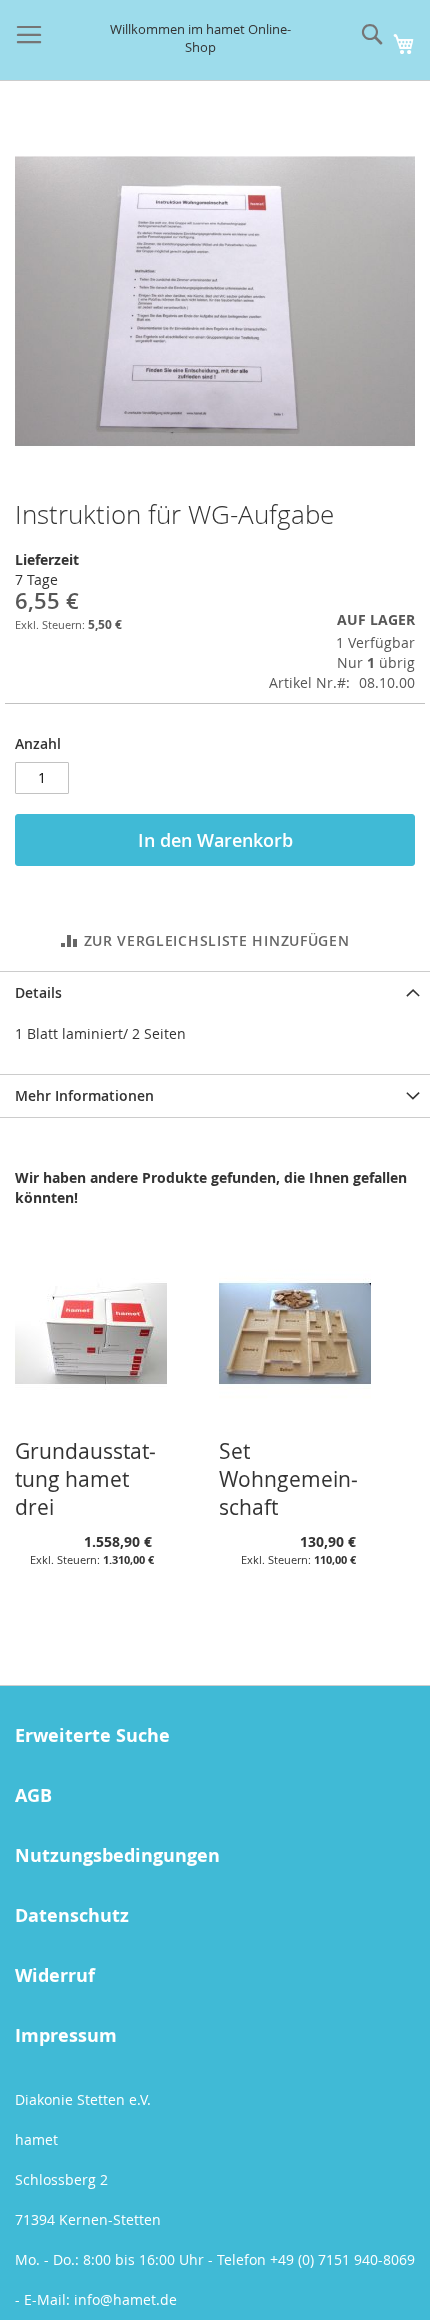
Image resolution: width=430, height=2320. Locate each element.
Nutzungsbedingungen (117, 1855)
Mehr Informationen (84, 1095)
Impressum (66, 2035)
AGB (33, 1795)
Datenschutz (72, 1915)
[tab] (215, 992)
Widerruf (55, 1975)
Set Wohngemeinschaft (288, 1479)
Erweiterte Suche (92, 1735)
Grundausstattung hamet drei (85, 1479)
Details (38, 992)
